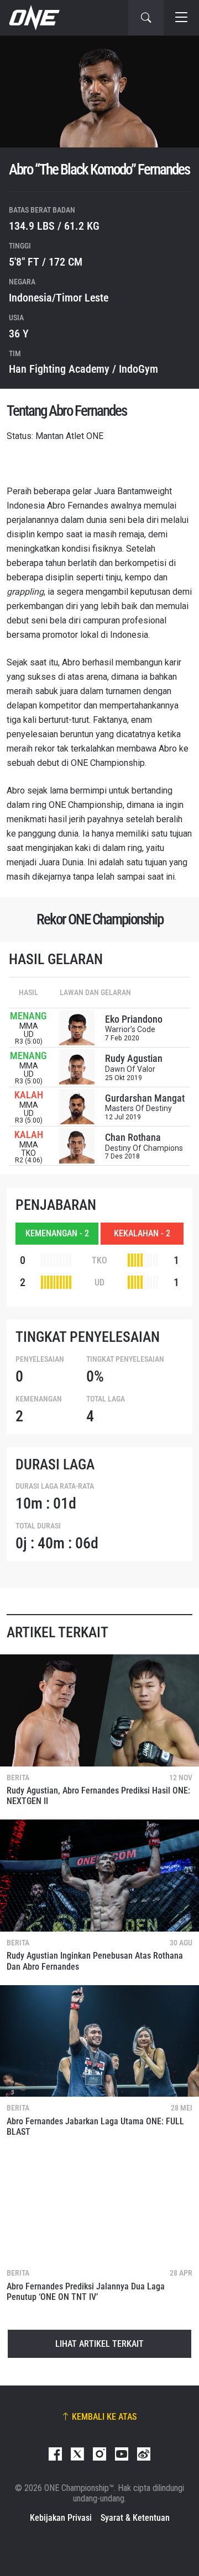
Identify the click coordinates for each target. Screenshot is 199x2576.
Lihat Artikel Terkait (99, 2344)
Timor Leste (82, 298)
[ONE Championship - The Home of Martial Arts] (33, 18)
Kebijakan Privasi (61, 2518)
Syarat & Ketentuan (135, 2518)
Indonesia (30, 298)
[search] (146, 18)
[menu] (181, 18)
